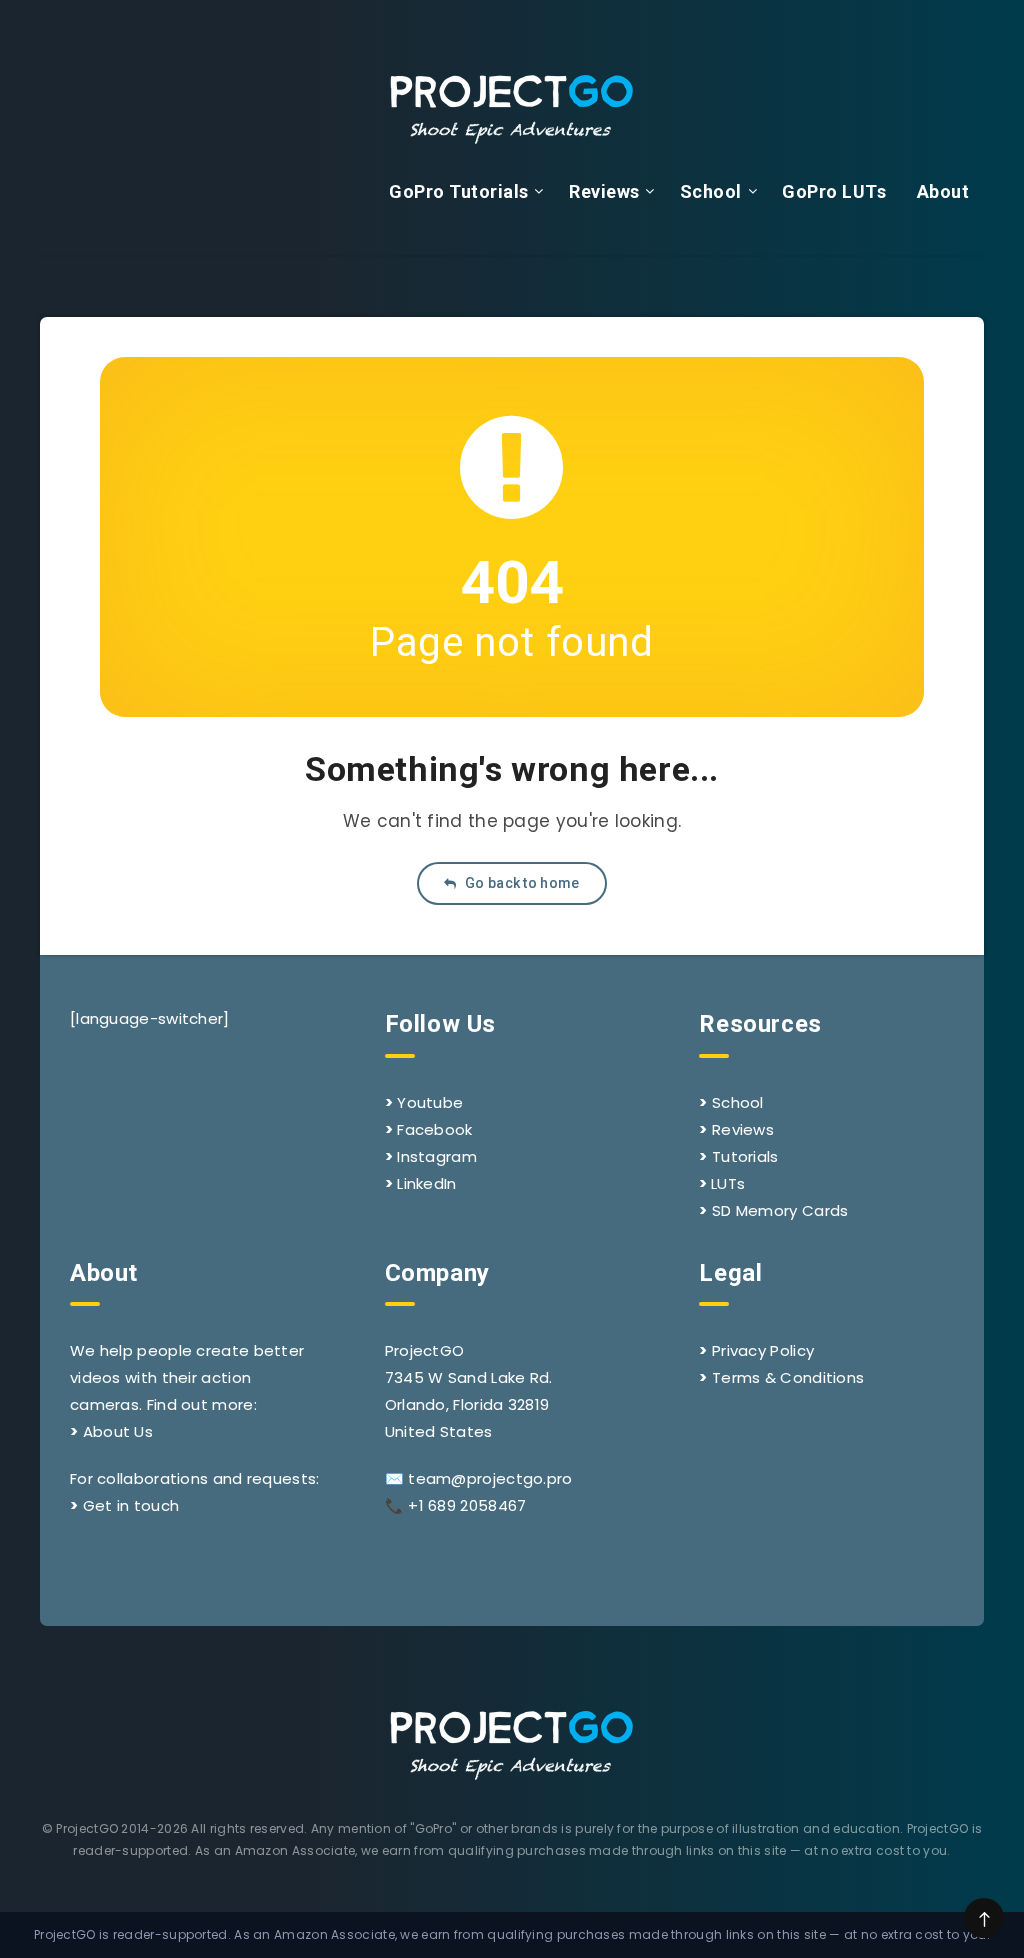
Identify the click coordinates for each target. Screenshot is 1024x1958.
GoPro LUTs (834, 191)
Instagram (437, 1156)
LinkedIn (426, 1183)
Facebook (434, 1129)
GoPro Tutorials (459, 191)
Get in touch (131, 1505)
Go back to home (521, 883)
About (943, 191)
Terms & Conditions (788, 1377)
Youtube (430, 1102)
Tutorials (745, 1156)
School (711, 191)
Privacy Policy (763, 1350)
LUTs (728, 1183)
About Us (118, 1431)
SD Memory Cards (780, 1210)
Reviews (604, 191)
